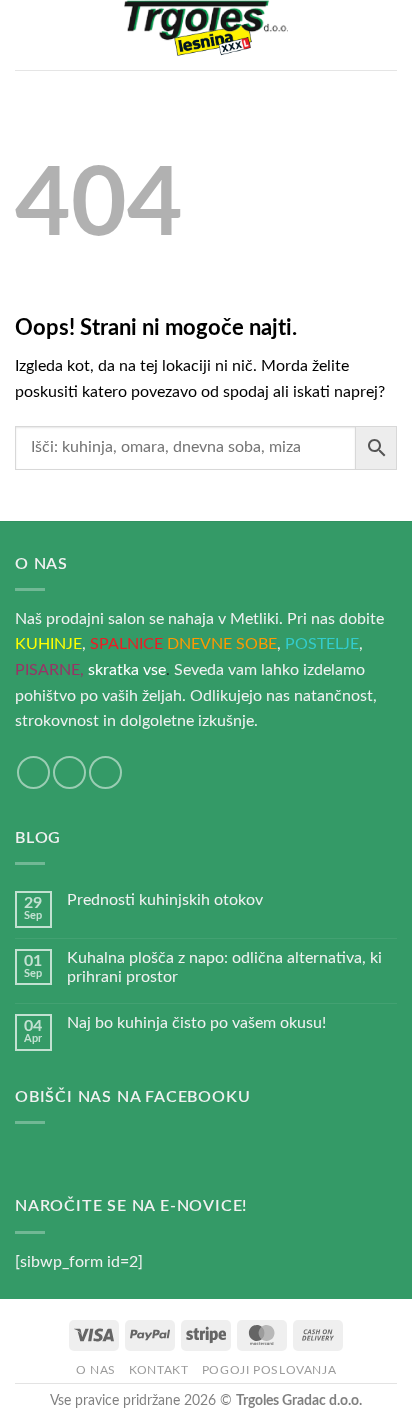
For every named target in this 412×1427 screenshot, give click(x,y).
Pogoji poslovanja (269, 1370)
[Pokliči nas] (105, 772)
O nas (96, 1370)
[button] (27, 34)
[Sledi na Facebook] (33, 772)
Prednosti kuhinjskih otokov (165, 900)
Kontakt (158, 1370)
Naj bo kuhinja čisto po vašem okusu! (196, 1023)
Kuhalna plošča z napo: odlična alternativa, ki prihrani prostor (224, 967)
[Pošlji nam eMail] (69, 772)
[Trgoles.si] (206, 35)
